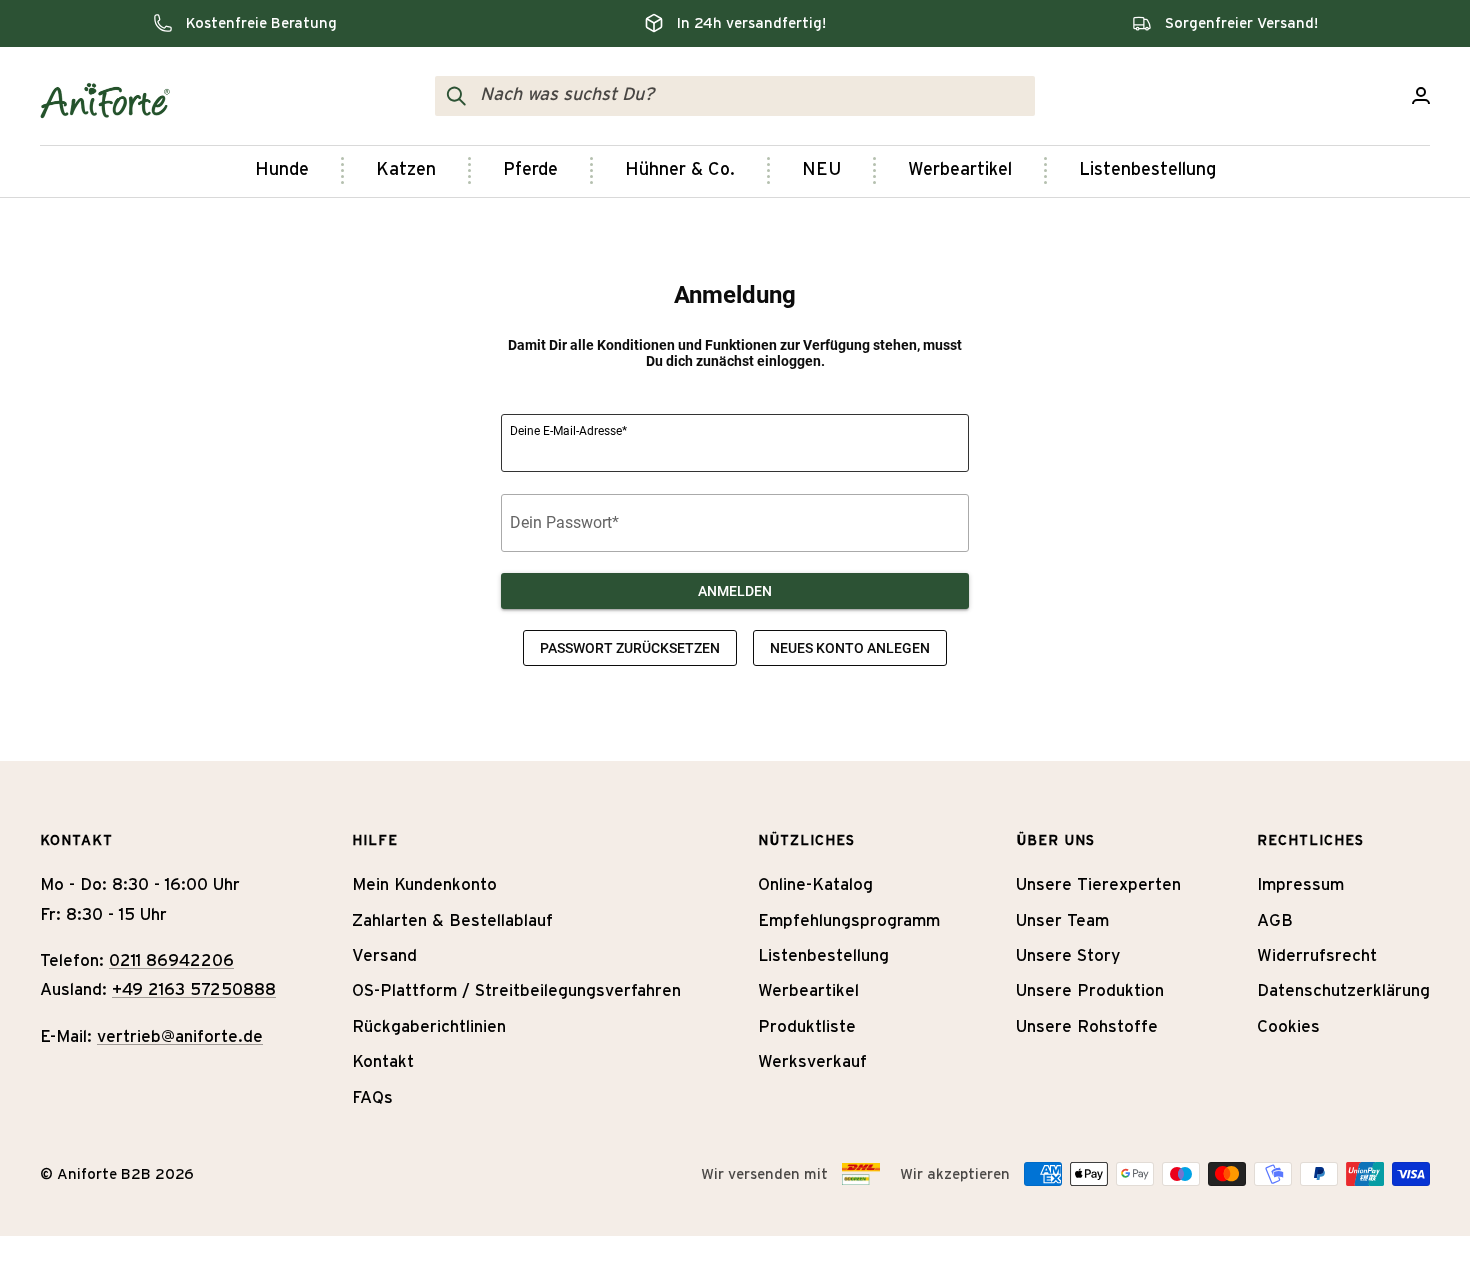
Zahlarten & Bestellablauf (452, 920)
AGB (1275, 920)
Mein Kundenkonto (424, 884)
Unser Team (1062, 920)
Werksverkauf (812, 1061)
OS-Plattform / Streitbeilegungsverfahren (516, 990)
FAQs (372, 1097)
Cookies (1288, 1026)
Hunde (282, 170)
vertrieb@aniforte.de (180, 1036)
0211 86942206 (171, 960)
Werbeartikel (960, 170)
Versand (384, 955)
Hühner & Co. (680, 170)
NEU (821, 170)
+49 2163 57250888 (194, 989)
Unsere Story (1068, 955)
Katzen (406, 170)
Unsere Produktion (1090, 990)
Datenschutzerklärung (1343, 990)
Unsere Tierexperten (1098, 884)
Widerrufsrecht (1317, 955)
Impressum (1300, 884)
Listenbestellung (1147, 170)
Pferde (530, 170)
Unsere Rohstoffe (1087, 1026)
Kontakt (383, 1061)
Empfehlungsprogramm (849, 920)
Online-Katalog (815, 884)
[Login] (1421, 95)
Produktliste (807, 1026)
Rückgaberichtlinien (429, 1026)
